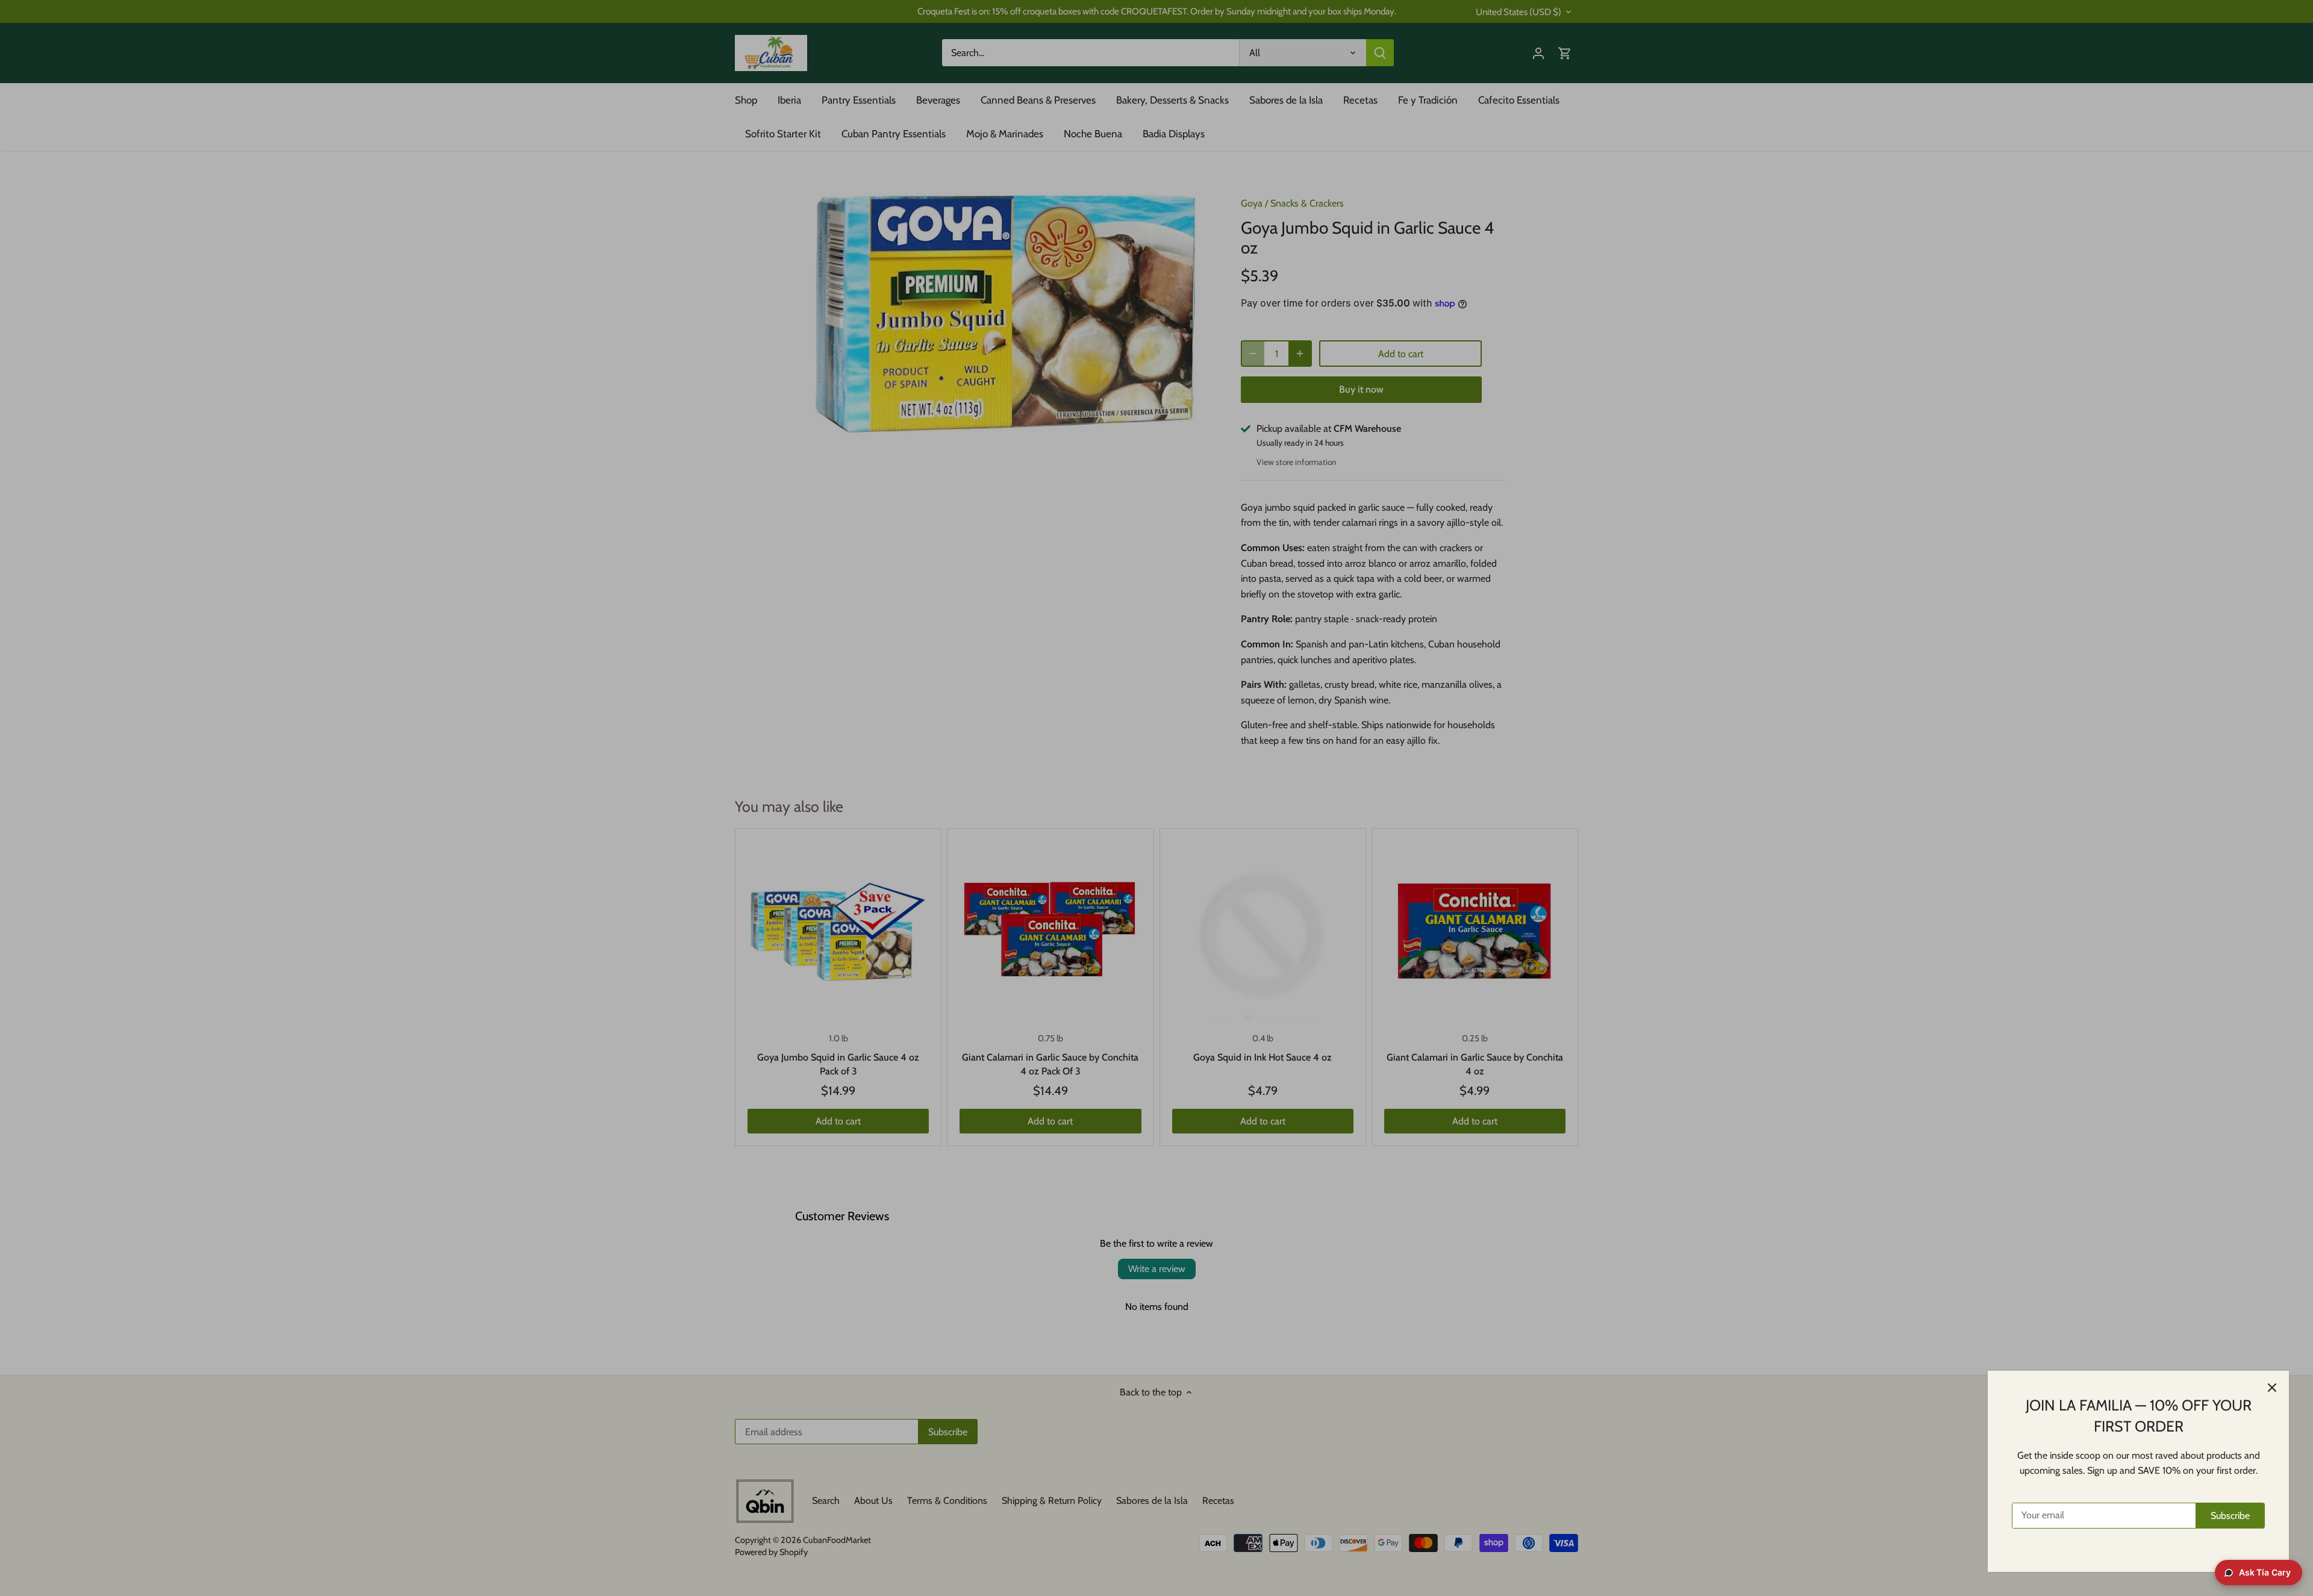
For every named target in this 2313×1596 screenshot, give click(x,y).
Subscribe (2230, 1516)
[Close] (2272, 1388)
